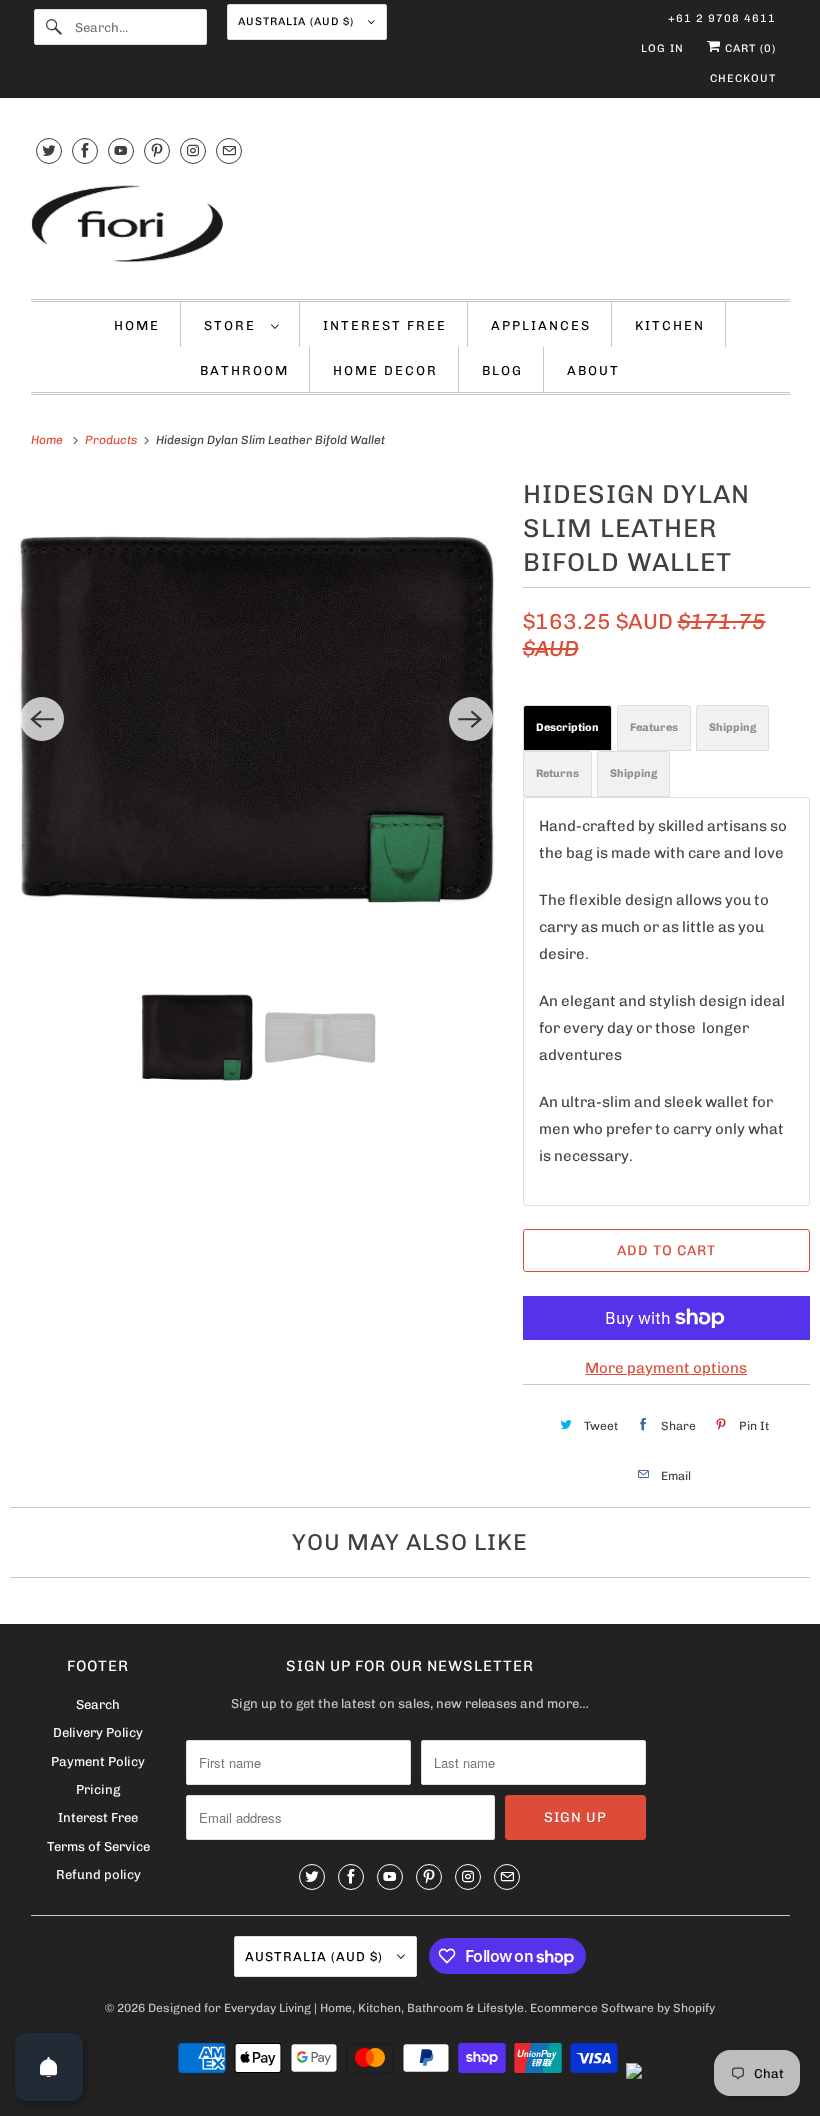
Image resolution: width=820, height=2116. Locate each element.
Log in (662, 48)
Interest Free (385, 325)
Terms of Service (98, 1846)
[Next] (471, 719)
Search (98, 1704)
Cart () (748, 48)
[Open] (49, 2067)
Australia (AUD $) (298, 21)
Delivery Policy (98, 1732)
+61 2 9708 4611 (722, 18)
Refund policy (98, 1874)
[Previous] (42, 719)
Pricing (98, 1789)
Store (232, 325)
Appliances (541, 325)
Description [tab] (567, 727)
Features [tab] (654, 727)
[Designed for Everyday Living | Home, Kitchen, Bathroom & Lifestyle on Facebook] (85, 150)
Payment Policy (98, 1761)
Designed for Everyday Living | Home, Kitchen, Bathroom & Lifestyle (336, 2008)
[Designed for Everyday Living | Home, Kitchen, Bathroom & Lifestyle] (410, 226)
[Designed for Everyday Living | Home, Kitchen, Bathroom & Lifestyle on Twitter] (49, 150)
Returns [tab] (557, 773)
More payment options (666, 1368)
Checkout (743, 78)
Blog (502, 370)
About (593, 370)
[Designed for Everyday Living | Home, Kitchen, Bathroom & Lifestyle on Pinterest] (157, 150)
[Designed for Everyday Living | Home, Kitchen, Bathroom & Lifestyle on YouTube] (121, 150)
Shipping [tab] (732, 727)
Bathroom (244, 370)
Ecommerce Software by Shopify (622, 2008)
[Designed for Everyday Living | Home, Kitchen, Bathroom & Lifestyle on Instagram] (193, 150)
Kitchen (670, 325)
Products (112, 440)
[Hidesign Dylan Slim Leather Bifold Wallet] (256, 719)
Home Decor (385, 370)
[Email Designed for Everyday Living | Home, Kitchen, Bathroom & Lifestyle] (229, 150)
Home (137, 325)
